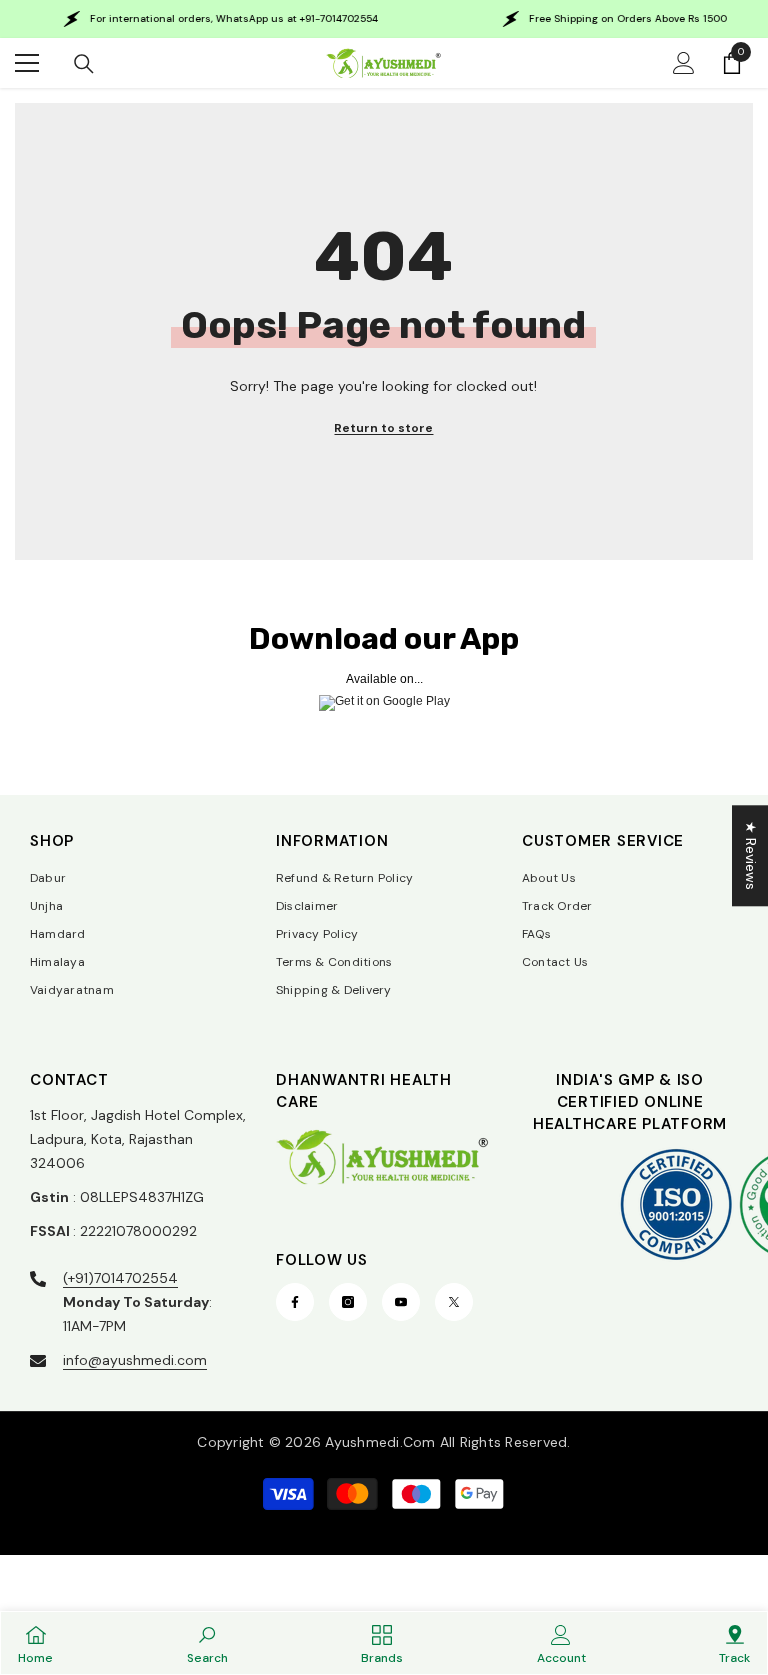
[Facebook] (295, 1302)
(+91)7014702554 (120, 1278)
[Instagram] (348, 1302)
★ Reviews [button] (751, 855)
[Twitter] (454, 1302)
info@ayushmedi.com (135, 1360)
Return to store (383, 428)
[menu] (27, 63)
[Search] (84, 64)
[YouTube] (401, 1302)
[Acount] (684, 63)
